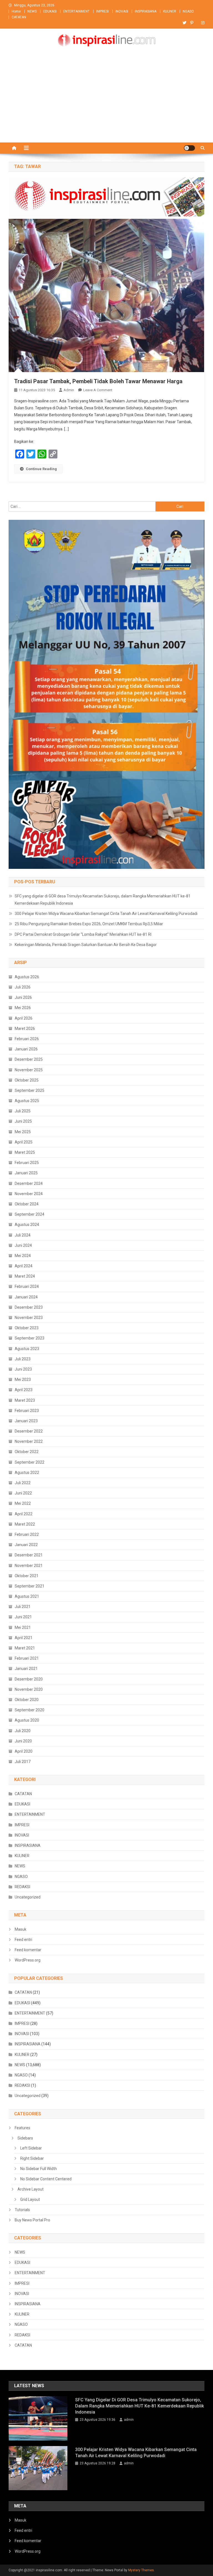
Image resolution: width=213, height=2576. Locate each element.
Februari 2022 (27, 1534)
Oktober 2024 (27, 1204)
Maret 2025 (25, 1152)
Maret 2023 (25, 1400)
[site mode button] (189, 148)
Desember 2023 (29, 1307)
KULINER (170, 11)
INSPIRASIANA (146, 11)
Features (22, 2128)
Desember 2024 (29, 1183)
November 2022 (29, 1441)
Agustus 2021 (27, 1596)
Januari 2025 (26, 1173)
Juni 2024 (23, 1245)
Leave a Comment (98, 390)
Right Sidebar (32, 2158)
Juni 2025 (23, 1121)
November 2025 (29, 1070)
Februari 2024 (27, 1286)
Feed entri (23, 1940)
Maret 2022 (25, 1524)
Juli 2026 (23, 987)
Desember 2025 (29, 1059)
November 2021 (29, 1566)
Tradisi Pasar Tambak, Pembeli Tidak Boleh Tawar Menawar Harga (98, 381)
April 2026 (24, 1018)
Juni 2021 (23, 1617)
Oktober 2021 (27, 1576)
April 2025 (24, 1142)
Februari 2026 (27, 1039)
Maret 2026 (25, 1029)
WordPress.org (28, 1960)
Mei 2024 (23, 1256)
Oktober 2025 (27, 1080)
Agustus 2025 (27, 1101)
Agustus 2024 (27, 1225)
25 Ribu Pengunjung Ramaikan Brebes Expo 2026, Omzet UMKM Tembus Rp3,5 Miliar (89, 924)
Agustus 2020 (27, 1720)
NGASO (188, 11)
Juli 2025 (23, 1111)
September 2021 (30, 1586)
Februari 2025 (27, 1163)
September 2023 (30, 1338)
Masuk (21, 1929)
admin (69, 390)
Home (16, 11)
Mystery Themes (141, 2570)
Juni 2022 (23, 1493)
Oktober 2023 (27, 1328)
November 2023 (29, 1318)
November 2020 (29, 1689)
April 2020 (24, 1751)
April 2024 (24, 1266)
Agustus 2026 (27, 977)
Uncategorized (28, 1897)
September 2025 (30, 1090)
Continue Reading (41, 469)
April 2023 (24, 1390)
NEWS (32, 11)
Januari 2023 (26, 1421)
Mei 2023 (23, 1379)
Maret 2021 (25, 1648)
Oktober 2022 (27, 1452)
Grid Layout (30, 2199)
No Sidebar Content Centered (46, 2179)
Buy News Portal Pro (32, 2220)
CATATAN (19, 17)
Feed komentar (28, 1950)
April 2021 (24, 1638)
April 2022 (24, 1514)
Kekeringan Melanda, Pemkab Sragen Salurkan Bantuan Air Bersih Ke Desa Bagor (86, 945)
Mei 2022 (23, 1503)
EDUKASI (50, 11)
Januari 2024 (26, 1297)
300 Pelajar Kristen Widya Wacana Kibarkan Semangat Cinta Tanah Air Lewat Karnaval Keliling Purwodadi (106, 914)
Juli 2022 (23, 1483)
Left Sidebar (31, 2148)
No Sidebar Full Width (39, 2169)
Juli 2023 (23, 1359)
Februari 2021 (27, 1658)
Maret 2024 (25, 1276)
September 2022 (30, 1462)
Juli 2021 (23, 1607)
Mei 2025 (23, 1132)
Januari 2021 (26, 1669)
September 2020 (30, 1710)
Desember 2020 (29, 1679)
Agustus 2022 (27, 1473)
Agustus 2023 (27, 1349)
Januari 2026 (26, 1049)
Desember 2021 (29, 1555)
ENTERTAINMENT (76, 11)
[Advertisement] (106, 101)
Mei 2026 (23, 1008)
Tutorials (22, 2210)
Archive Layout (31, 2189)
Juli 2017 (23, 1762)
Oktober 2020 (27, 1700)
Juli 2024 (23, 1235)
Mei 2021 (23, 1627)
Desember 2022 (29, 1431)
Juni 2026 (23, 997)
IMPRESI (102, 11)
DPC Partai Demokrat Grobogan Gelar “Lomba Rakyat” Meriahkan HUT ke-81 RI (83, 934)
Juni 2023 (23, 1369)
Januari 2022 (26, 1545)
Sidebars (25, 2138)
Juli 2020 (23, 1731)
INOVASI (122, 11)
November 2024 (29, 1194)
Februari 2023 (27, 1411)
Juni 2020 (23, 1741)
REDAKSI (22, 1887)
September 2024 (30, 1214)
